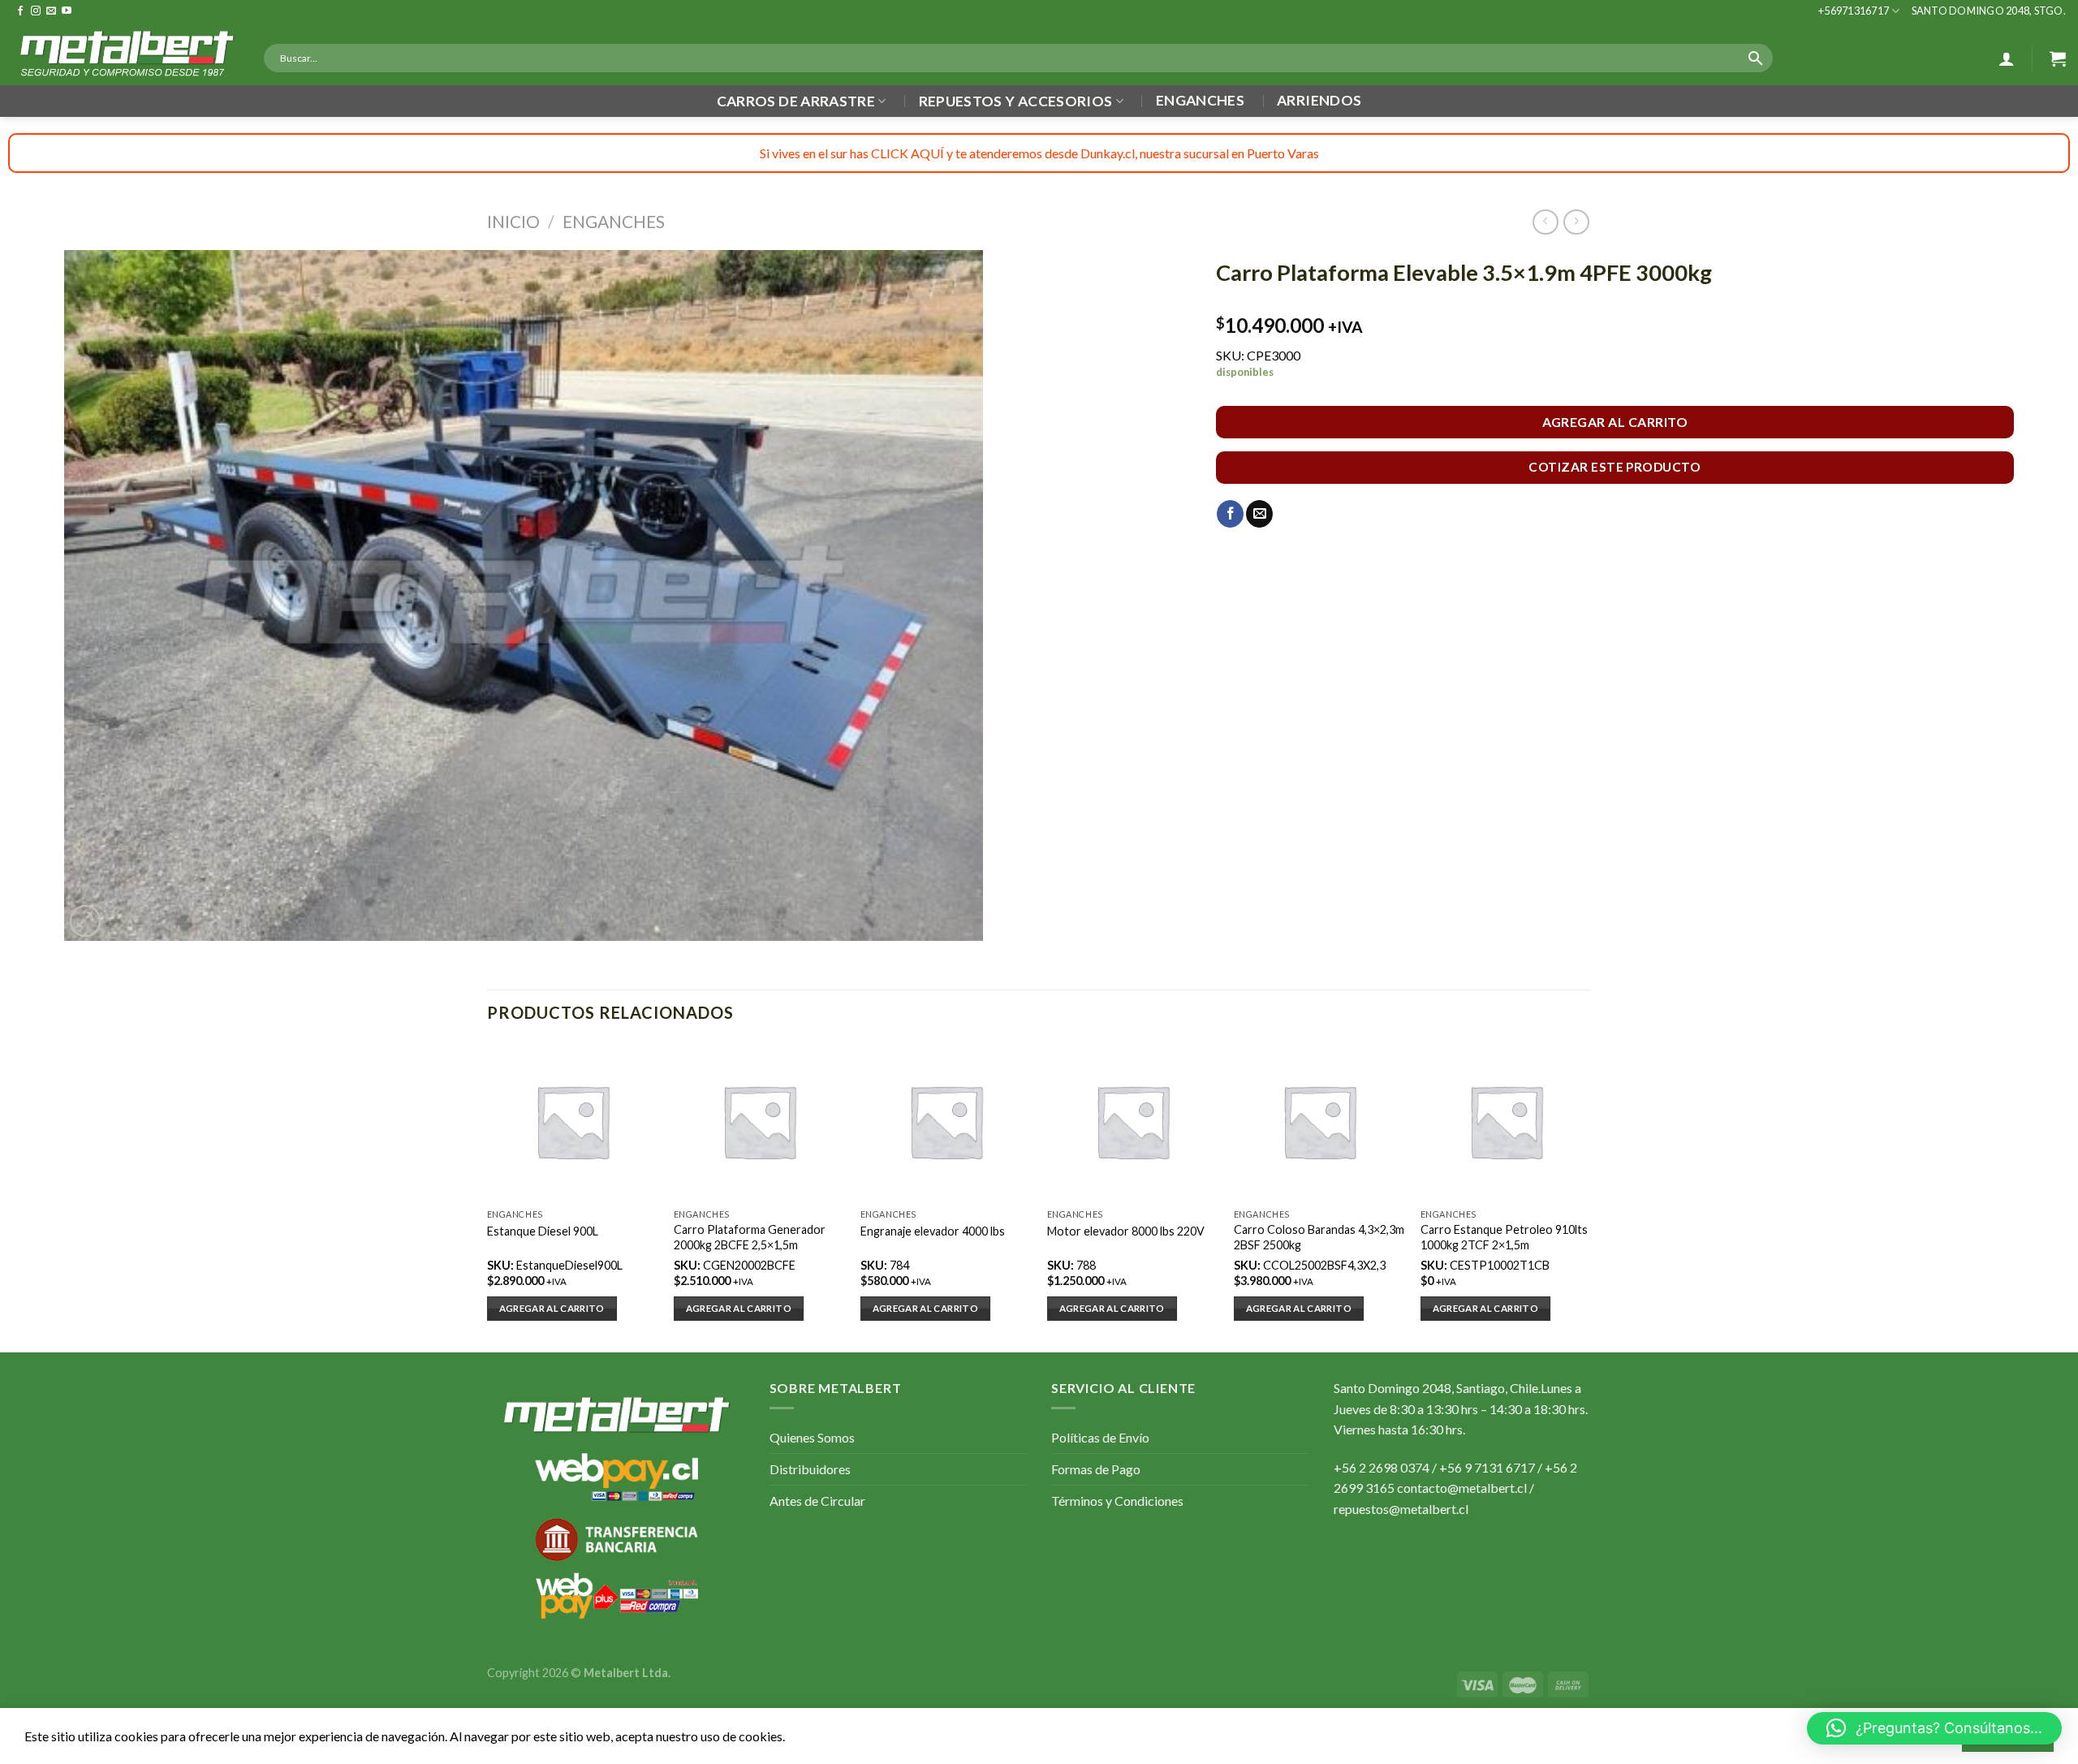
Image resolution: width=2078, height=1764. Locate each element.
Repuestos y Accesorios (1016, 101)
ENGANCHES (614, 221)
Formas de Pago (1096, 1469)
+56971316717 (1854, 11)
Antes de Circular (817, 1501)
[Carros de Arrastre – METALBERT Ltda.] (126, 54)
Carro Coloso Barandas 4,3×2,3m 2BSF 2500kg (1319, 1237)
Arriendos (1319, 100)
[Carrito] (2058, 58)
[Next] (1590, 1196)
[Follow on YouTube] (67, 11)
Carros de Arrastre (796, 101)
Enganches (1200, 100)
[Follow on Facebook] (20, 11)
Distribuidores (810, 1469)
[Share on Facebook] (1230, 514)
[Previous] (488, 1196)
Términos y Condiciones (1117, 1501)
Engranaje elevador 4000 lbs (933, 1231)
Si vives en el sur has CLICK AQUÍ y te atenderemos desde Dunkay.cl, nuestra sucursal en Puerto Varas (1039, 153)
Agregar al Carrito (1615, 422)
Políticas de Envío (1100, 1437)
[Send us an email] (51, 11)
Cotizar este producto (1615, 467)
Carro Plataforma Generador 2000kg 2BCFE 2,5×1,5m (750, 1237)
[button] (1934, 1728)
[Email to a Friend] (1259, 514)
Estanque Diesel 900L (543, 1231)
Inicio (513, 221)
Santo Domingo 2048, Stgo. (1989, 11)
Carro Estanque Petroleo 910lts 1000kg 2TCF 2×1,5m (1504, 1237)
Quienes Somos (812, 1437)
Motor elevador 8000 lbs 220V (1126, 1231)
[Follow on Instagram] (36, 11)
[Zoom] (86, 921)
